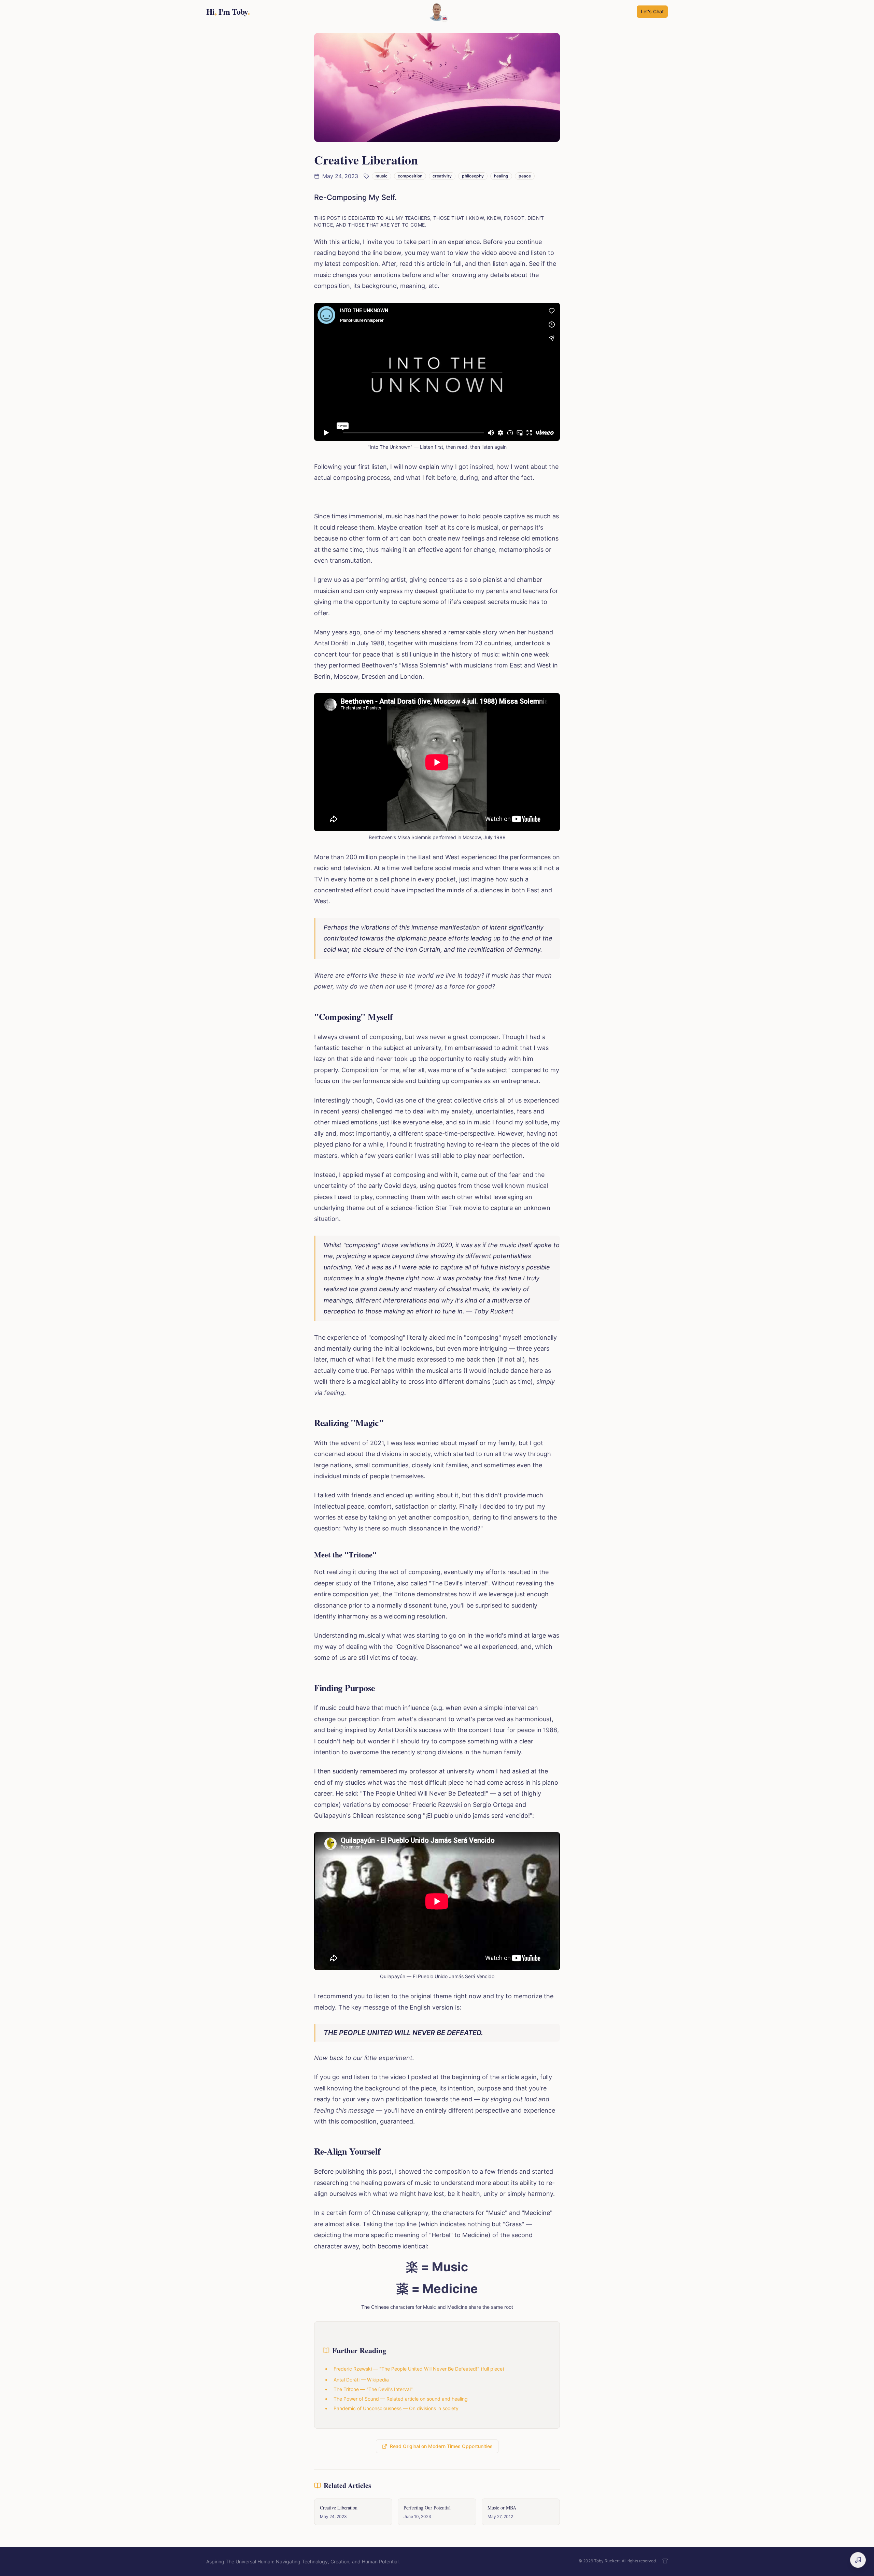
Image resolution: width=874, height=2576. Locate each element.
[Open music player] (858, 2560)
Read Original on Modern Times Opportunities (441, 2446)
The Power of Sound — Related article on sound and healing (401, 2399)
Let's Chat (652, 11)
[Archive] (665, 2561)
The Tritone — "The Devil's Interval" (373, 2389)
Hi (228, 12)
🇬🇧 (445, 18)
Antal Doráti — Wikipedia (361, 2380)
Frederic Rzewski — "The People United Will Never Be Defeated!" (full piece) (419, 2369)
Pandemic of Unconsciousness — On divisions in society (396, 2408)
